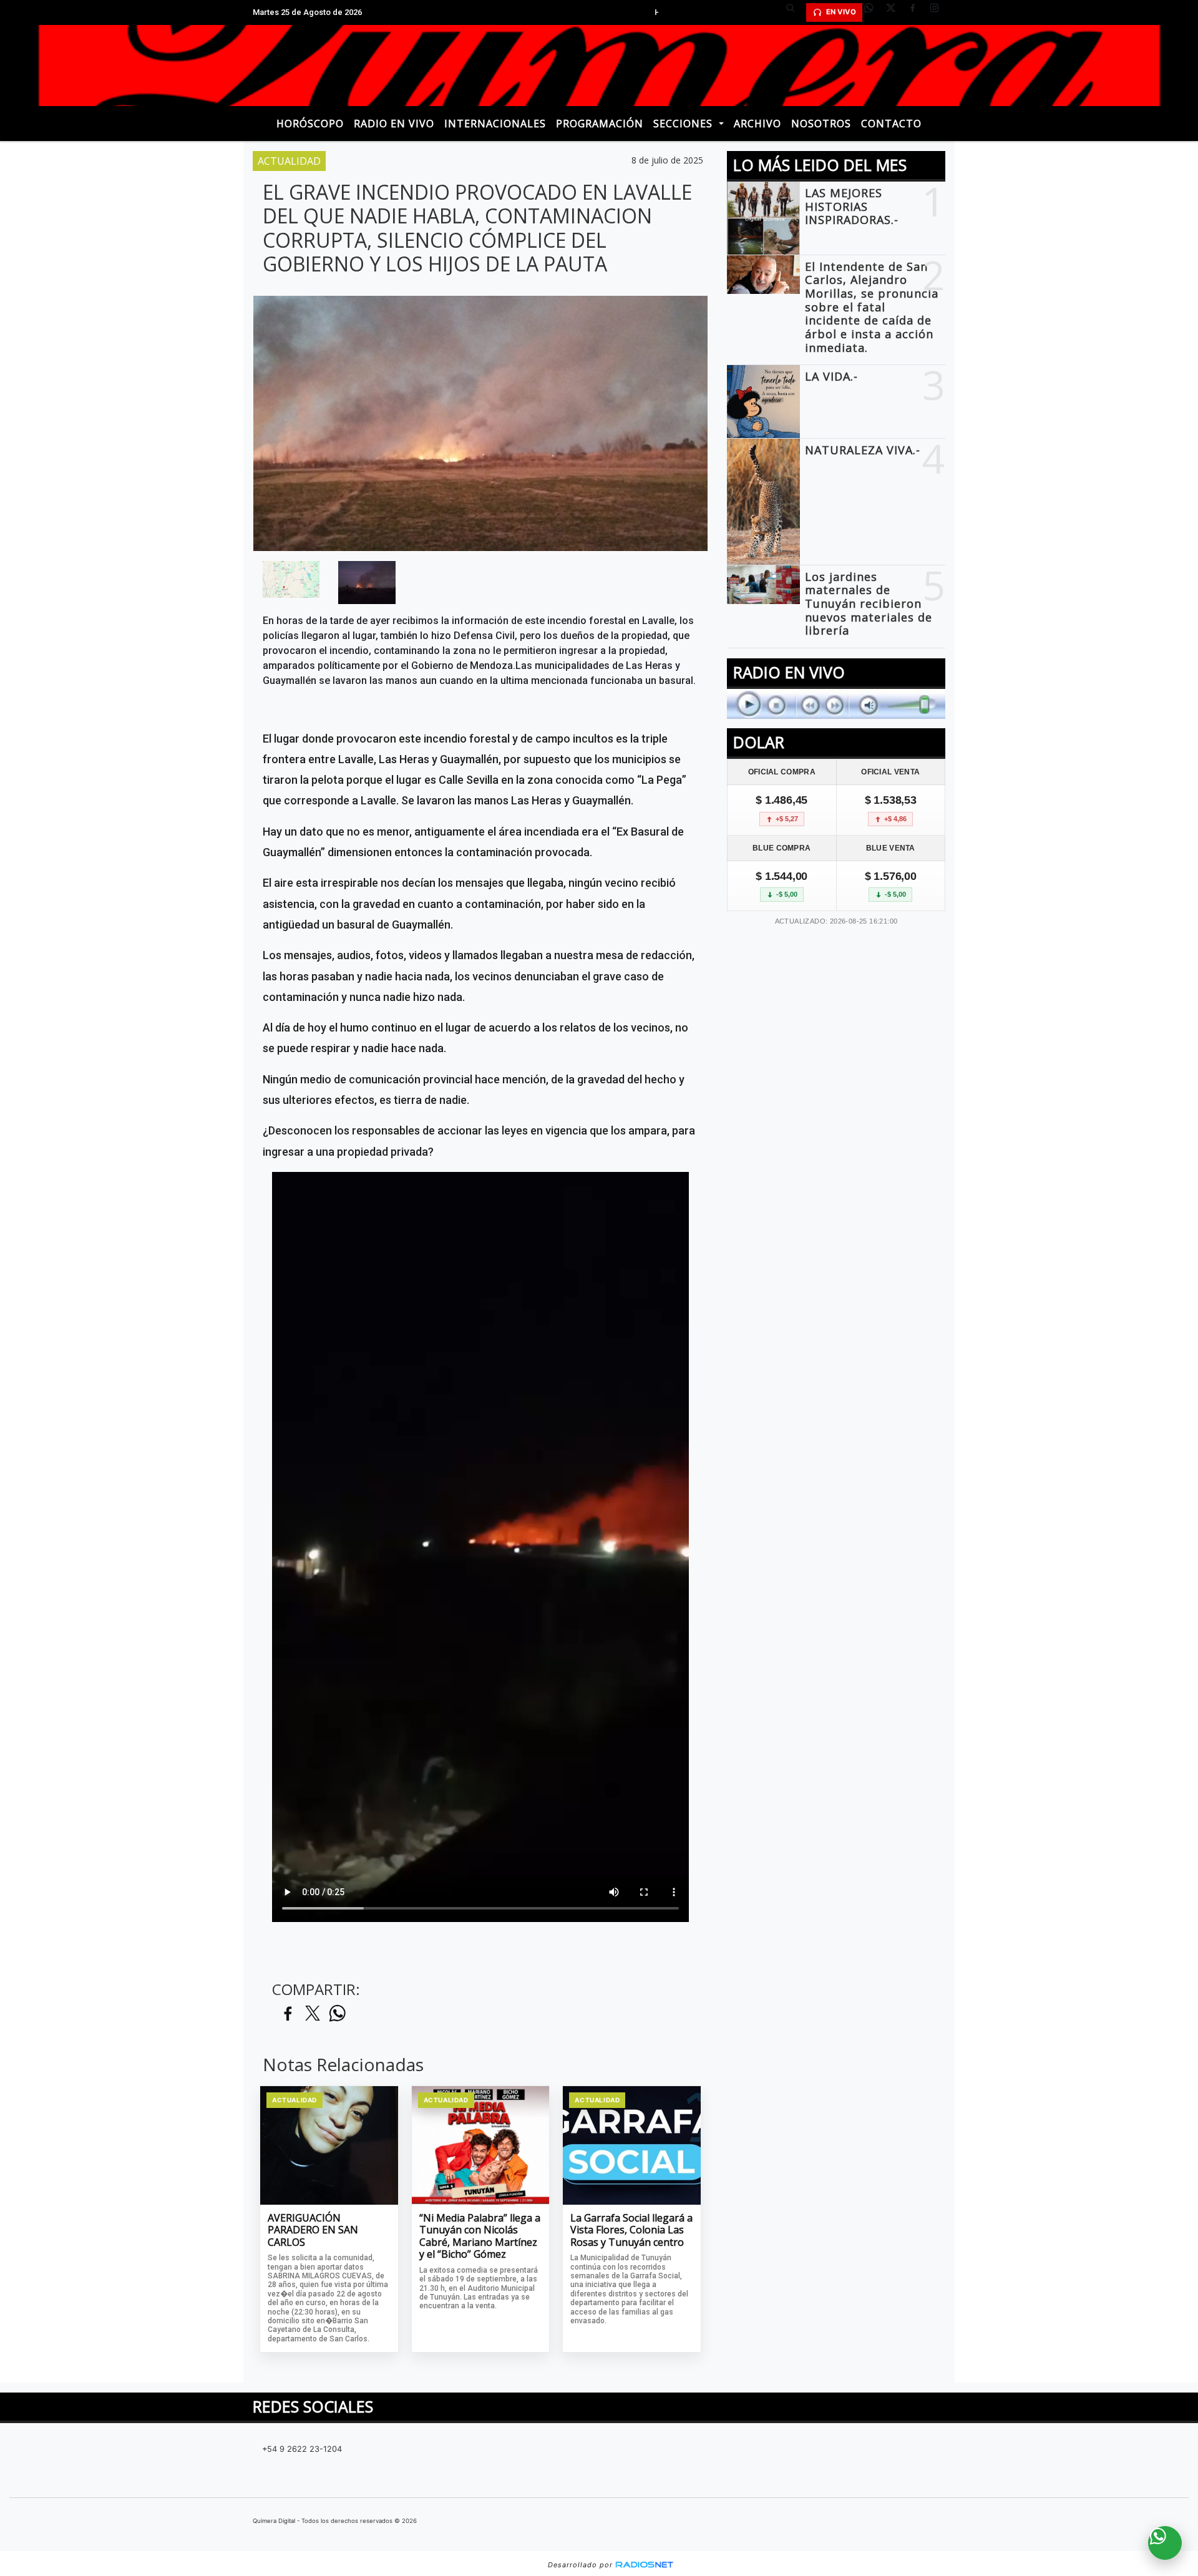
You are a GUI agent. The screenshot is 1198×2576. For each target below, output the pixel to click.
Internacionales (495, 124)
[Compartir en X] (313, 2014)
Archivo (757, 124)
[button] (795, 12)
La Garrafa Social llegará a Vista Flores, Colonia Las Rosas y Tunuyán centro (631, 2231)
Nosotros (821, 124)
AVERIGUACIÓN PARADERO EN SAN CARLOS (313, 2231)
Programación (600, 124)
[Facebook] (917, 12)
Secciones (684, 124)
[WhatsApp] (874, 12)
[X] (895, 12)
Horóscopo (310, 124)
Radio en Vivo (394, 124)
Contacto (891, 124)
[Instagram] (939, 12)
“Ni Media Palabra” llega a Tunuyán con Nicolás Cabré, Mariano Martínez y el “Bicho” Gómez (480, 2237)
